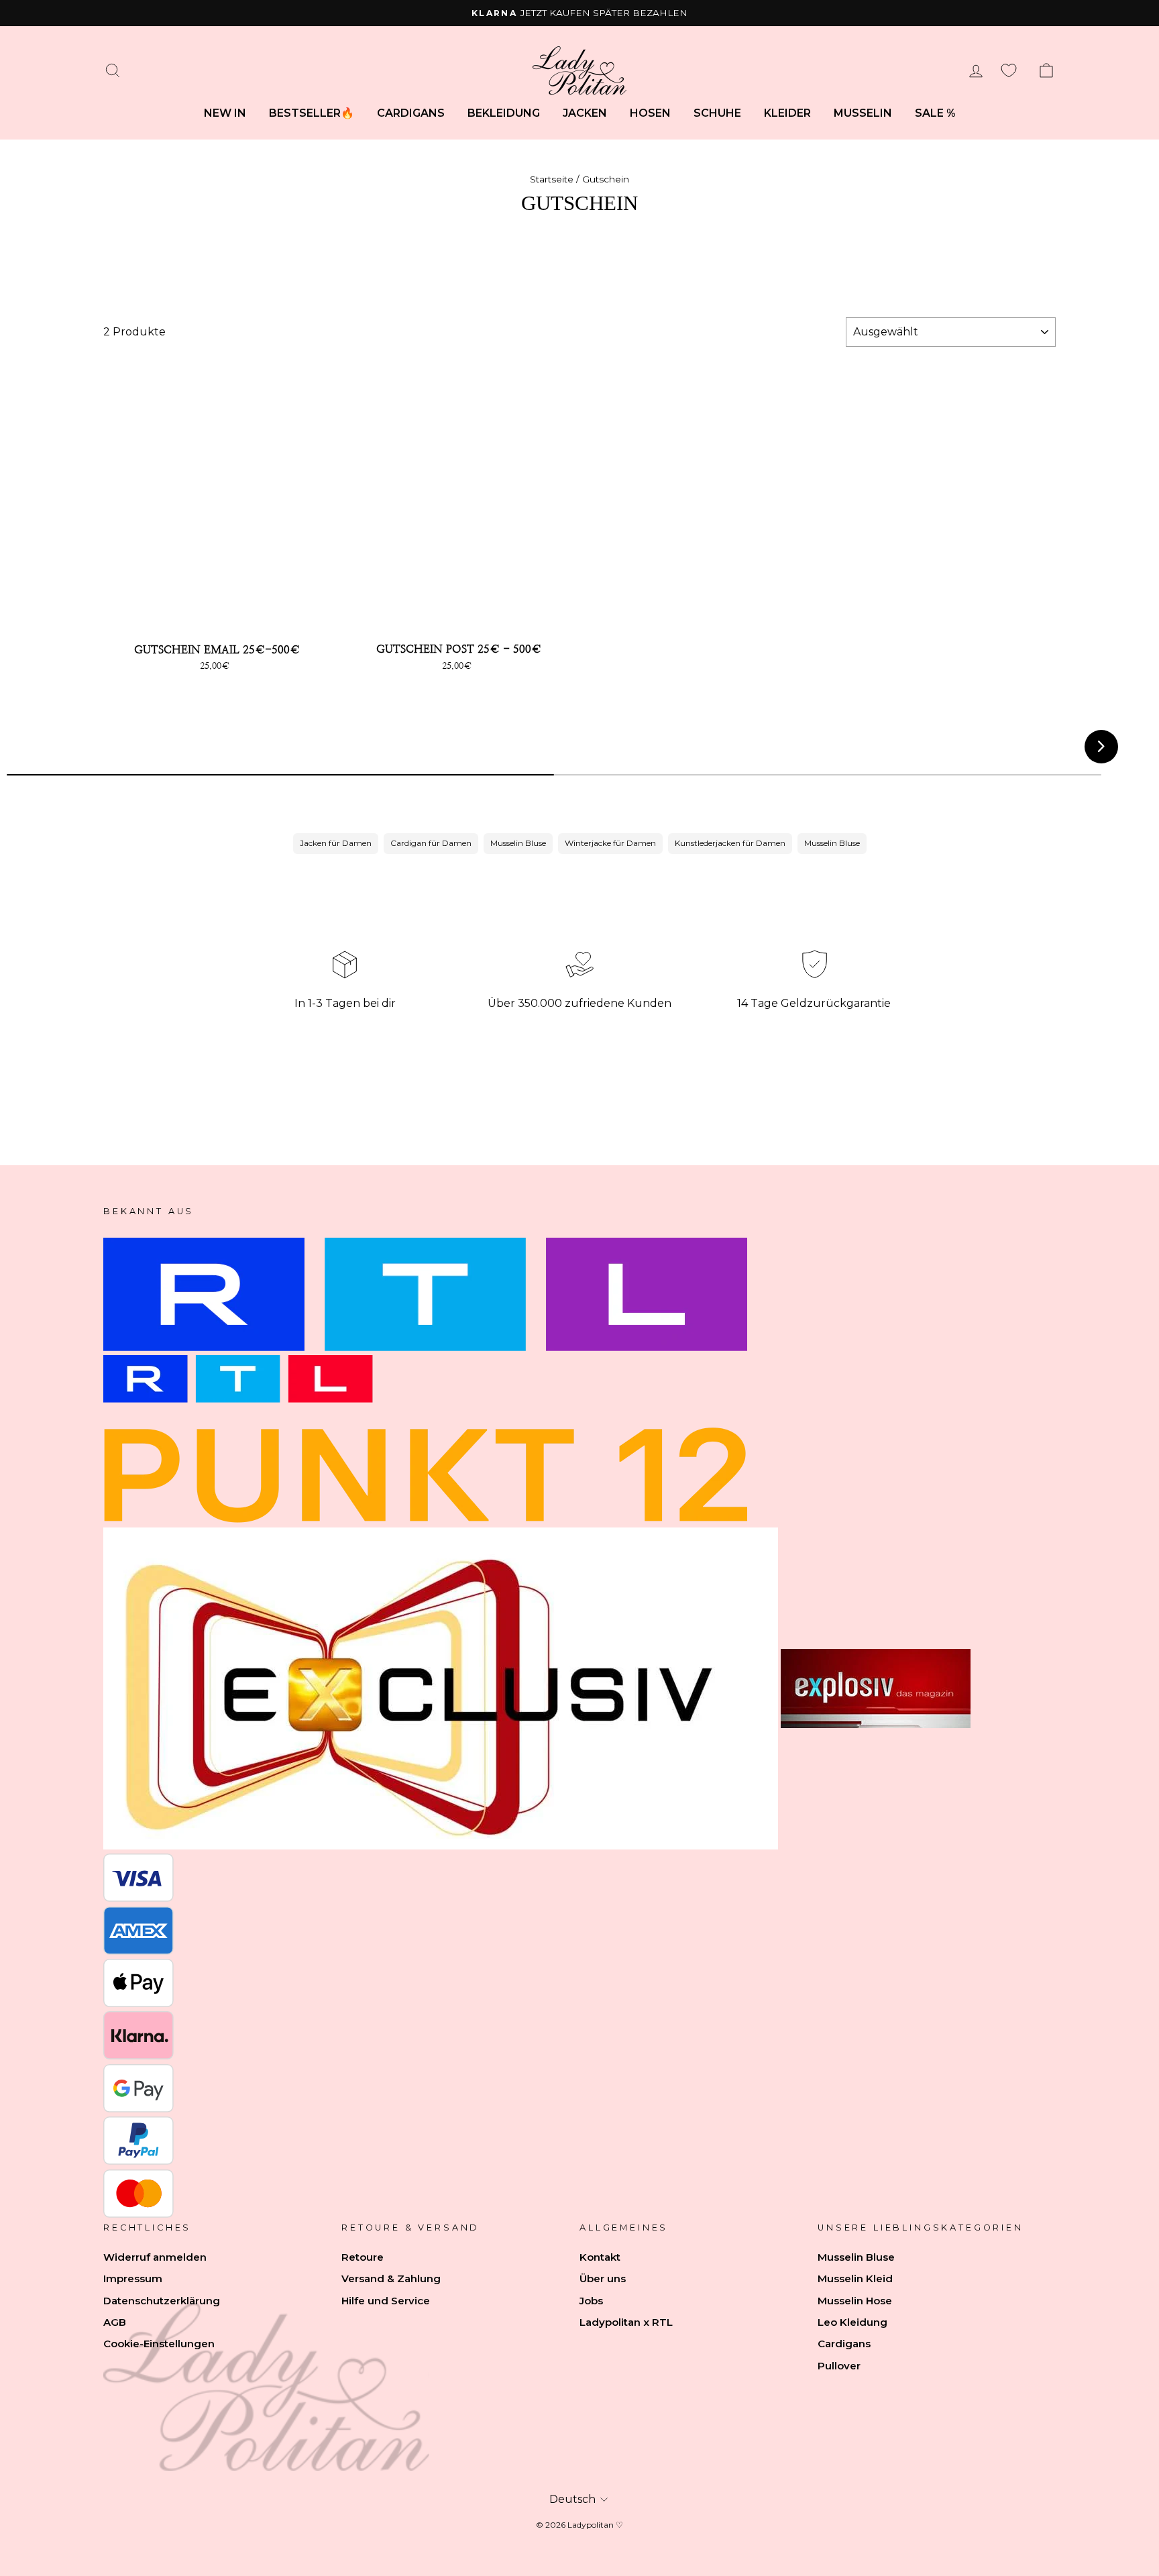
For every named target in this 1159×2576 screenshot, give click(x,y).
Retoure (363, 2257)
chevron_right (1101, 746)
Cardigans (411, 113)
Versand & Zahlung (391, 2278)
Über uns (603, 2278)
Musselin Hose (855, 2301)
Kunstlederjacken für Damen (730, 843)
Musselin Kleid (855, 2278)
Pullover (839, 2366)
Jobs (591, 2301)
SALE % (935, 113)
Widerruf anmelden (155, 2257)
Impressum (133, 2278)
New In (225, 113)
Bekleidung (504, 113)
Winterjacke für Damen (610, 843)
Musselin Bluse (518, 843)
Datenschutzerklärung (162, 2301)
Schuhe (717, 113)
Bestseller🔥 (312, 113)
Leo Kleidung (852, 2322)
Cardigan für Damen (431, 843)
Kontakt (600, 2257)
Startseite (552, 179)
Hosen (650, 113)
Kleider (787, 113)
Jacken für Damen (336, 843)
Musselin (863, 113)
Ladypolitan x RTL (626, 2322)
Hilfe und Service (386, 2301)
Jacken (585, 113)
